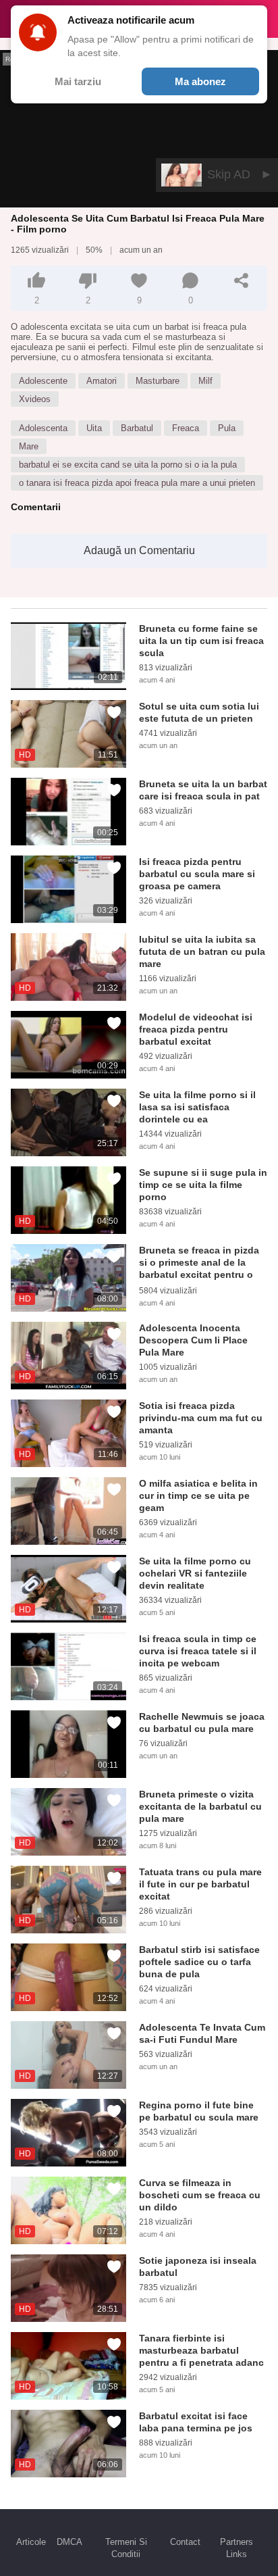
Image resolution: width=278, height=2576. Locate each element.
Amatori (102, 381)
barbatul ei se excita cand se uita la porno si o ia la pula (128, 465)
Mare (29, 446)
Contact (185, 2542)
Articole (31, 2542)
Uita (94, 428)
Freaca (186, 428)
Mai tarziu (78, 81)
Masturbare (158, 381)
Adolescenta (43, 428)
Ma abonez (200, 81)
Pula (227, 428)
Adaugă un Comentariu (139, 550)
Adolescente (43, 381)
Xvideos (35, 399)
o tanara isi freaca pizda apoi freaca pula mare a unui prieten (137, 483)
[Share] (242, 280)
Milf (205, 381)
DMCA (69, 2542)
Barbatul (137, 428)
